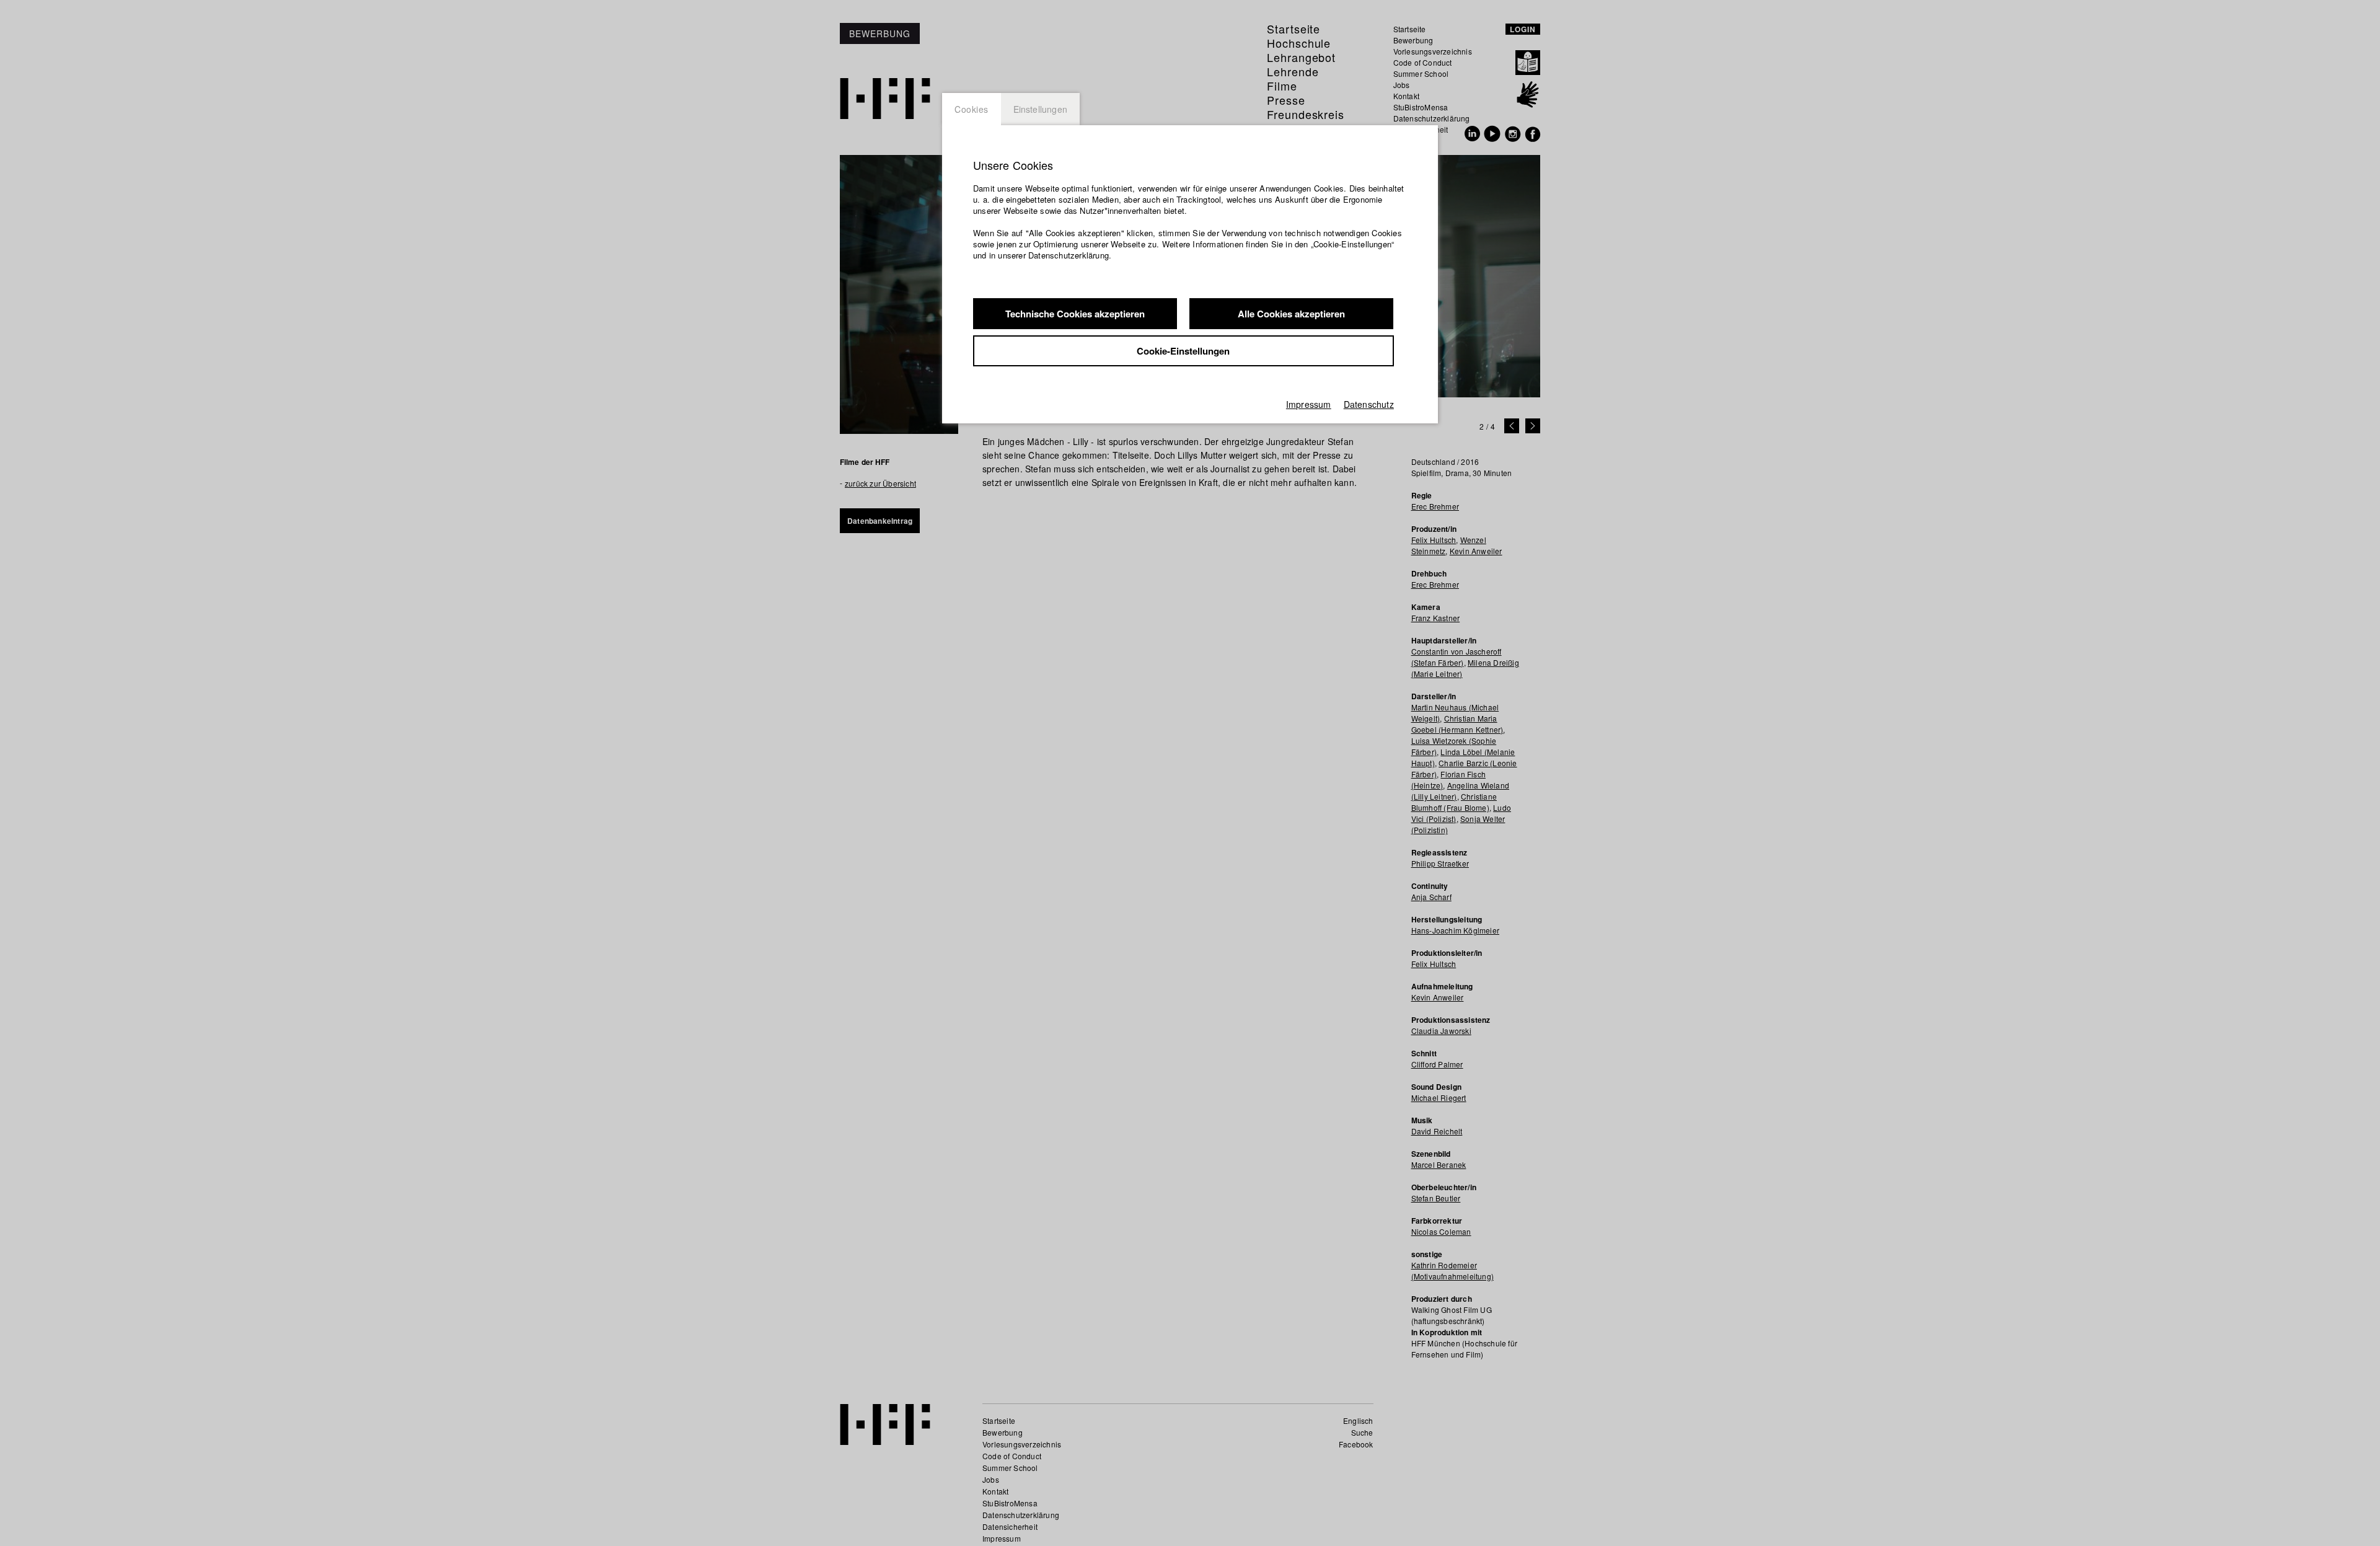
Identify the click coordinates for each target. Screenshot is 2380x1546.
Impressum (1309, 404)
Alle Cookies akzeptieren (1291, 314)
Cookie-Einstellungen (1183, 351)
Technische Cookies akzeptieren (1075, 314)
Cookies (972, 109)
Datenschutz (1369, 404)
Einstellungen (1041, 109)
